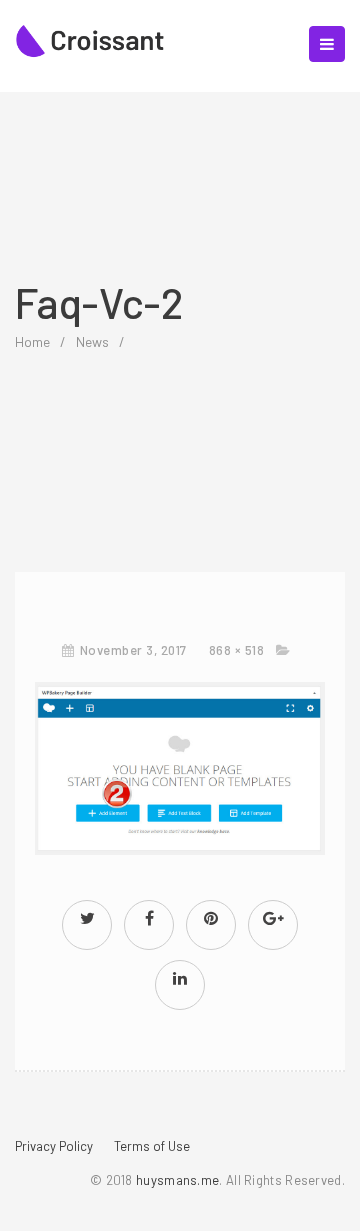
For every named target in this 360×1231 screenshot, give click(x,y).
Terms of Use (152, 1146)
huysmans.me (177, 1180)
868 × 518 (237, 650)
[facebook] (149, 917)
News (92, 341)
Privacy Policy (54, 1146)
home (32, 341)
